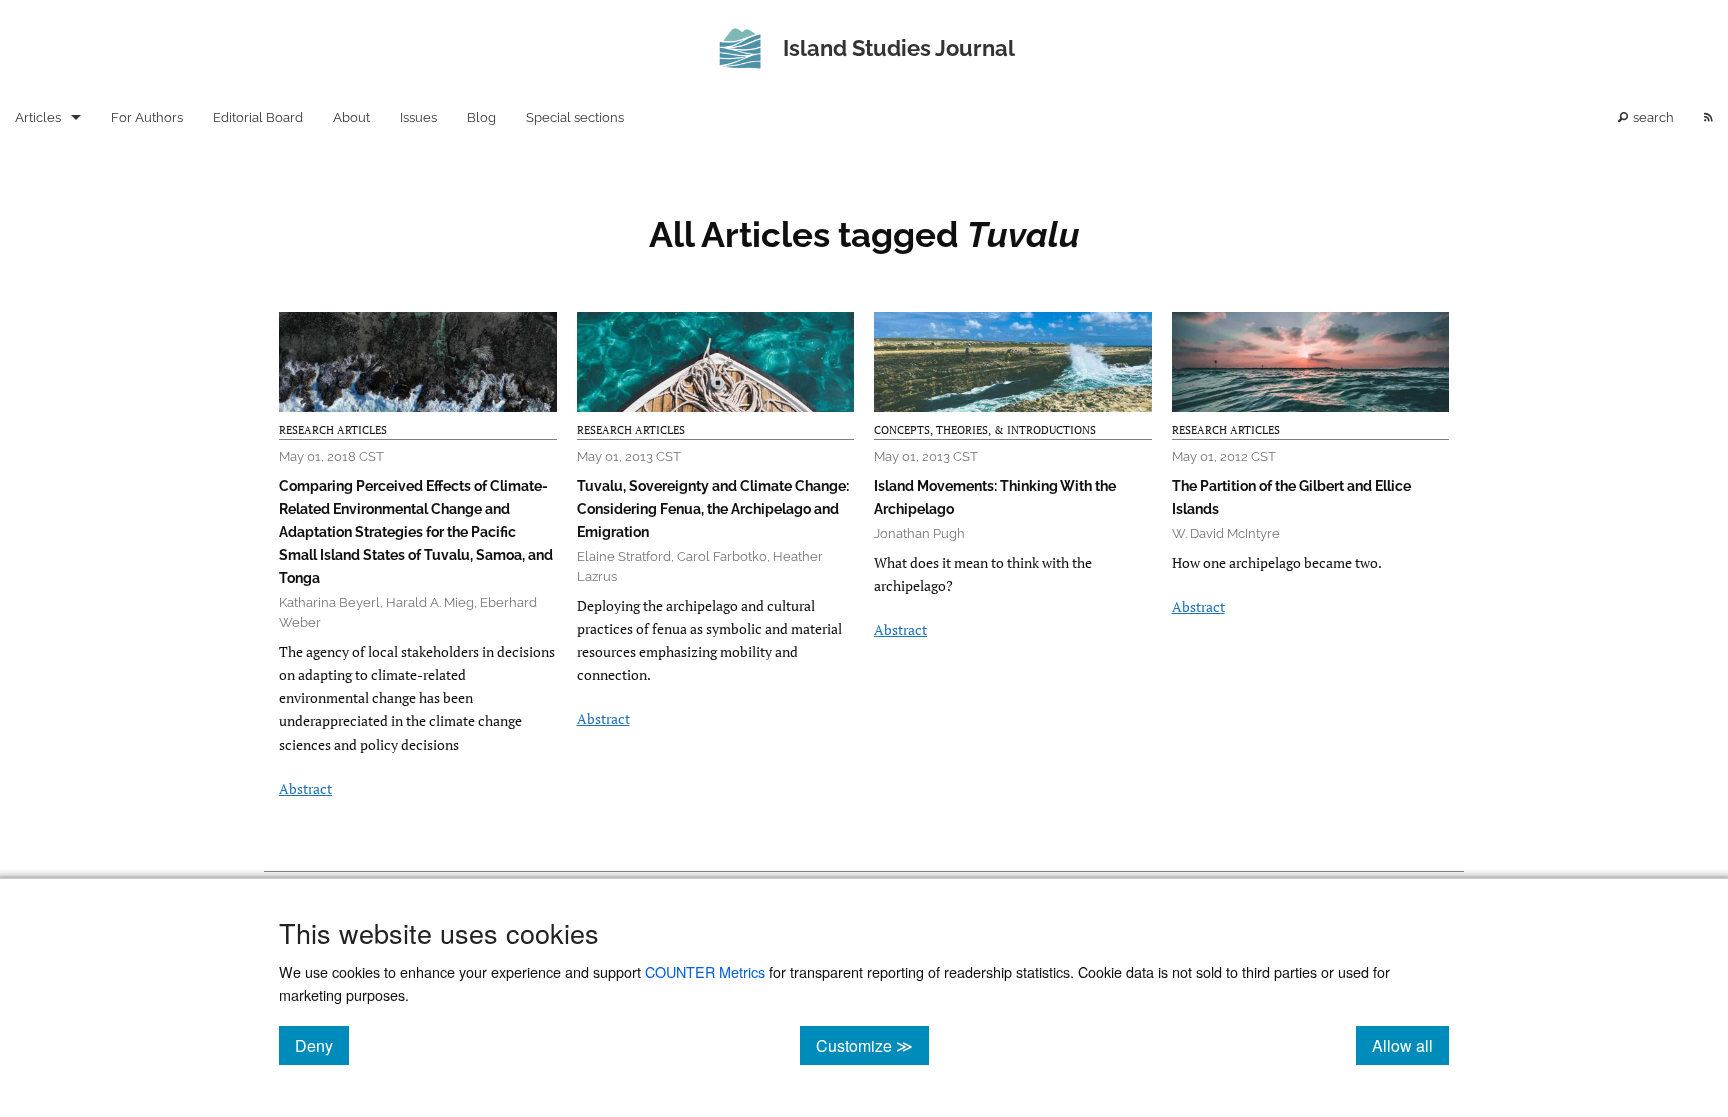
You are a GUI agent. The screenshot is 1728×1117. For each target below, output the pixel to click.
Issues (418, 117)
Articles (38, 117)
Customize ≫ (872, 1045)
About (351, 117)
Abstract (305, 788)
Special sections (575, 117)
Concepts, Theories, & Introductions (985, 430)
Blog (481, 117)
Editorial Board (258, 117)
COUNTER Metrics (705, 971)
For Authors (147, 117)
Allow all (1410, 1045)
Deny (322, 1045)
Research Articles (333, 430)
